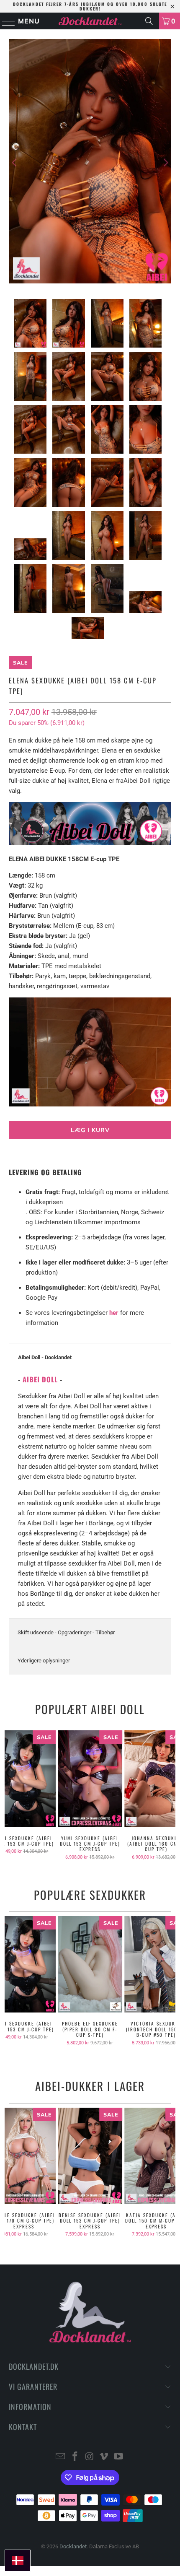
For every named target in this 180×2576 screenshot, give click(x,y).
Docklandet (73, 2546)
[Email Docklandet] (61, 2457)
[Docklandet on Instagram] (90, 2457)
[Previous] (15, 163)
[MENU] (5, 21)
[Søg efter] (149, 21)
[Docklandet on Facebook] (75, 2457)
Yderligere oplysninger (44, 1661)
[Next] (165, 163)
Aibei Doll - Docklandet (45, 1357)
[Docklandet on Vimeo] (104, 2457)
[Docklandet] (90, 21)
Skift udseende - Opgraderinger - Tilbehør (66, 1632)
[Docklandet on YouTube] (119, 2457)
